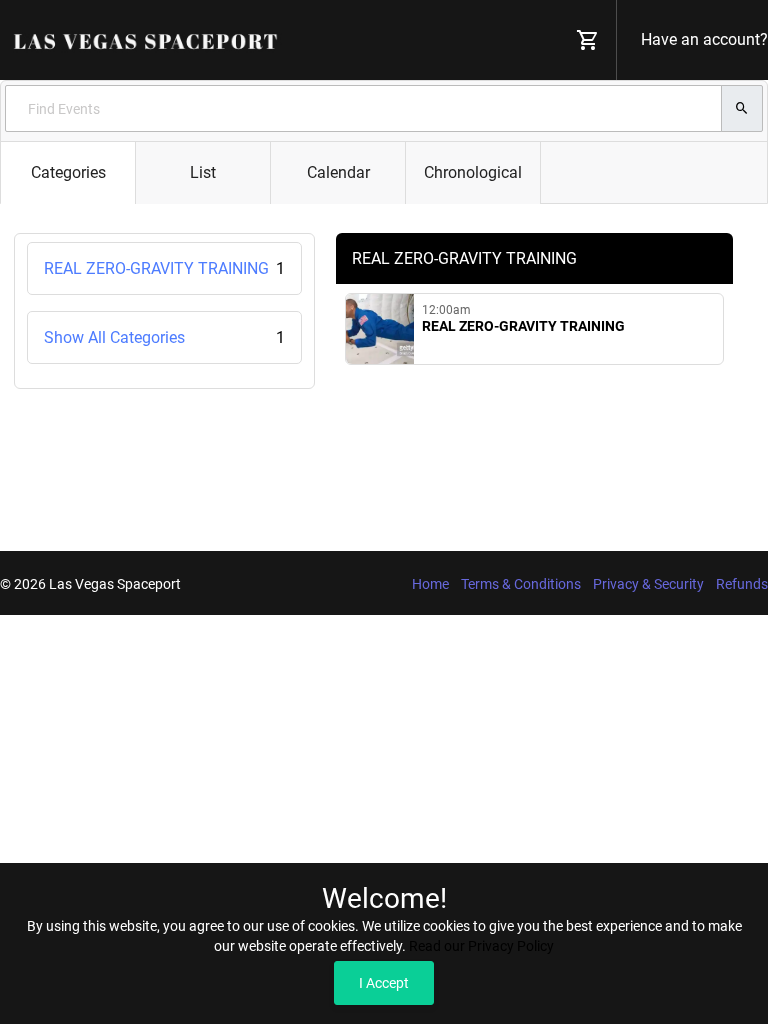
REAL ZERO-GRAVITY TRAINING (164, 268)
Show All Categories (164, 337)
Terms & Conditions (521, 584)
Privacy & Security (648, 584)
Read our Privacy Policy (481, 946)
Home (430, 584)
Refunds (742, 584)
